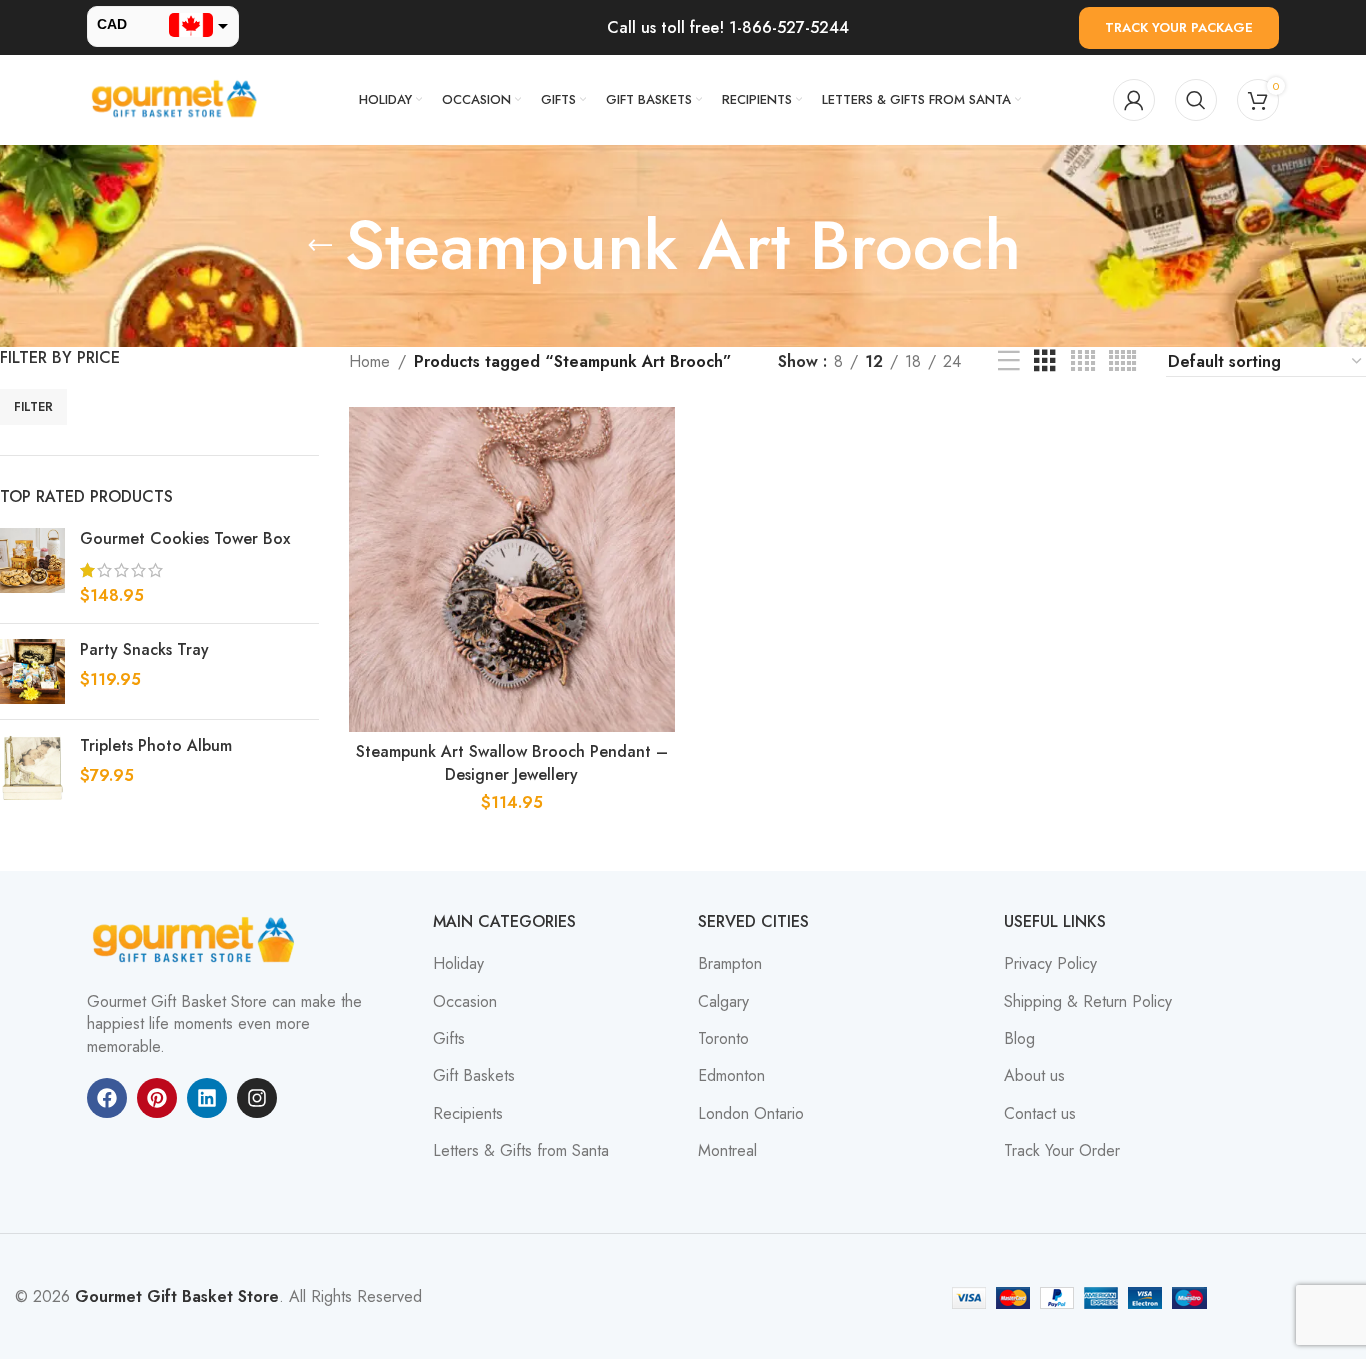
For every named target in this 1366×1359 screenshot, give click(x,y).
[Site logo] (177, 98)
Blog (1019, 1039)
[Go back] (320, 246)
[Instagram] (257, 1098)
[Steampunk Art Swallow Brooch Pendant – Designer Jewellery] (512, 570)
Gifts (449, 1039)
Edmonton (731, 1076)
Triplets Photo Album (156, 746)
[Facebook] (107, 1098)
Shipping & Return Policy (1088, 1002)
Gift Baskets (474, 1076)
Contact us (1040, 1114)
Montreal (727, 1151)
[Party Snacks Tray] (32, 671)
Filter (33, 407)
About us (1034, 1076)
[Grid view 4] (1083, 361)
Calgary (723, 1002)
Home (369, 361)
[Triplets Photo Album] (32, 767)
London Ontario (751, 1114)
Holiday (458, 964)
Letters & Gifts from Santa (521, 1151)
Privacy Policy (1050, 964)
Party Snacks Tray (144, 650)
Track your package (1179, 27)
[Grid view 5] (1122, 361)
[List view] (1009, 361)
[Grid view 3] (1045, 361)
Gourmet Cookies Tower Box (185, 539)
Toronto (723, 1039)
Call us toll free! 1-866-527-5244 (728, 27)
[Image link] (197, 939)
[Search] (1196, 100)
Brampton (730, 964)
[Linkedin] (207, 1098)
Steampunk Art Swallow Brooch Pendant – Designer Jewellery (512, 762)
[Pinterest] (157, 1098)
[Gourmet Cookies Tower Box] (32, 567)
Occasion (465, 1002)
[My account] (1134, 100)
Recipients (468, 1114)
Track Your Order (1062, 1151)
